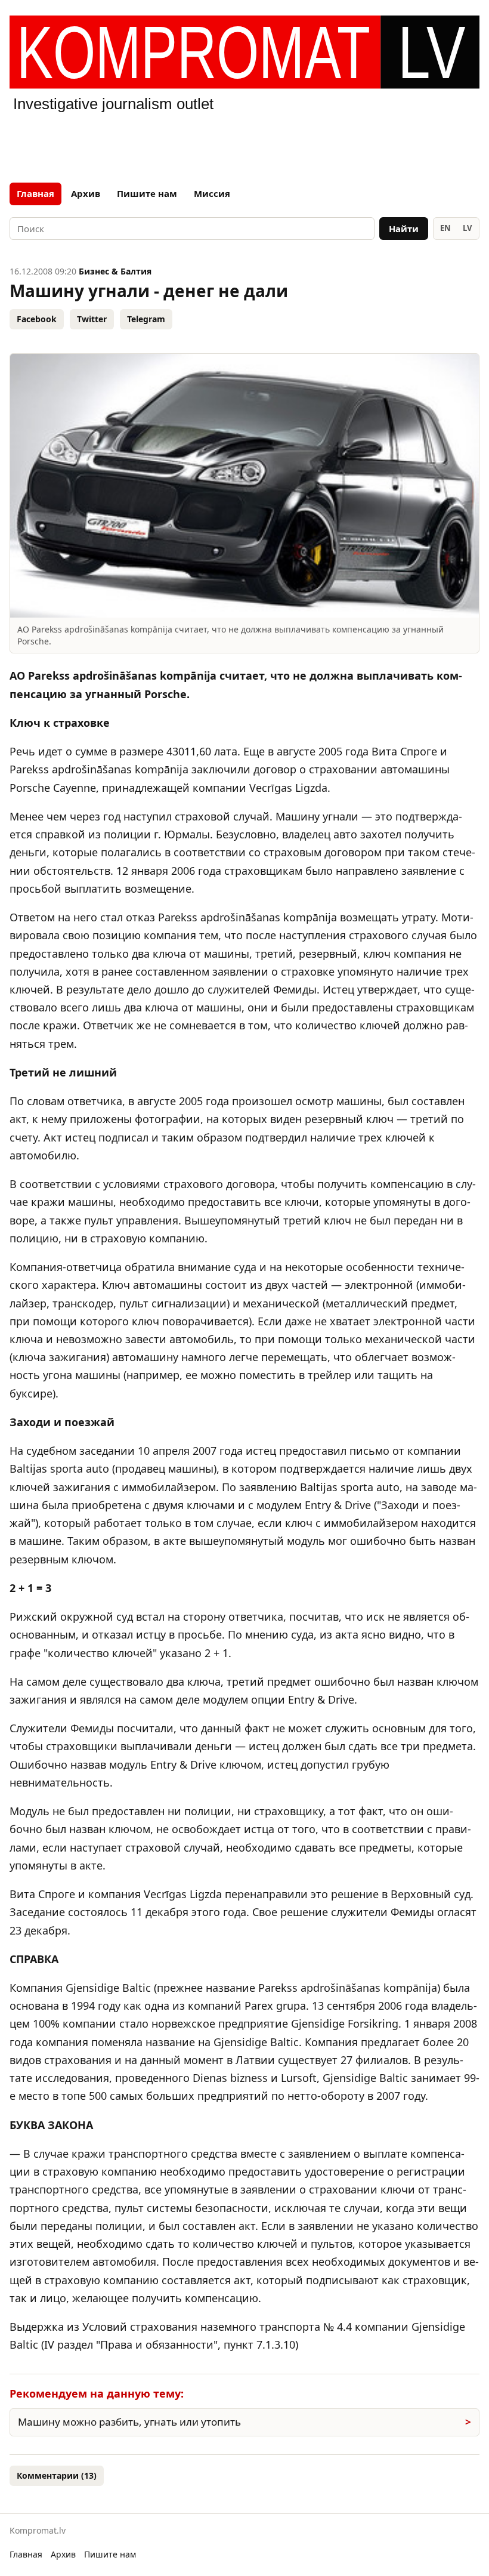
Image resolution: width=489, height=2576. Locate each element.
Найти (404, 229)
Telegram (146, 319)
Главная (35, 193)
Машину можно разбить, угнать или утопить (129, 2422)
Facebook (37, 319)
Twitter (92, 319)
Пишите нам (147, 193)
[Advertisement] (244, 146)
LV (467, 228)
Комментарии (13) (57, 2475)
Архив (86, 193)
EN (445, 228)
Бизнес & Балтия (115, 271)
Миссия (212, 193)
